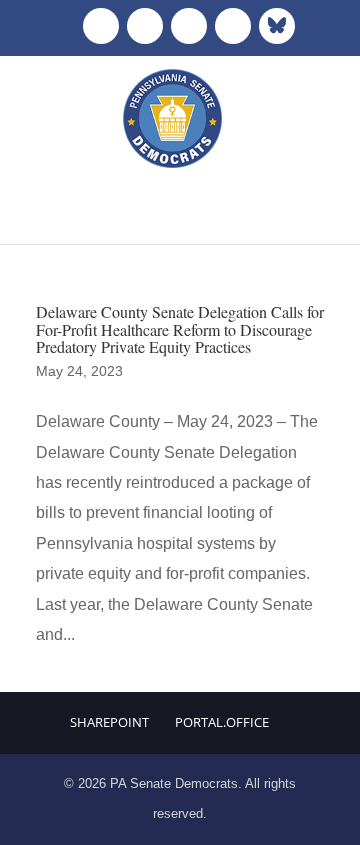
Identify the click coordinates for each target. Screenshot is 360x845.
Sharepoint (109, 722)
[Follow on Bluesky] (277, 26)
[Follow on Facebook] (101, 26)
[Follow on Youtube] (233, 26)
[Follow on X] (145, 26)
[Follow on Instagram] (189, 26)
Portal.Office (222, 722)
